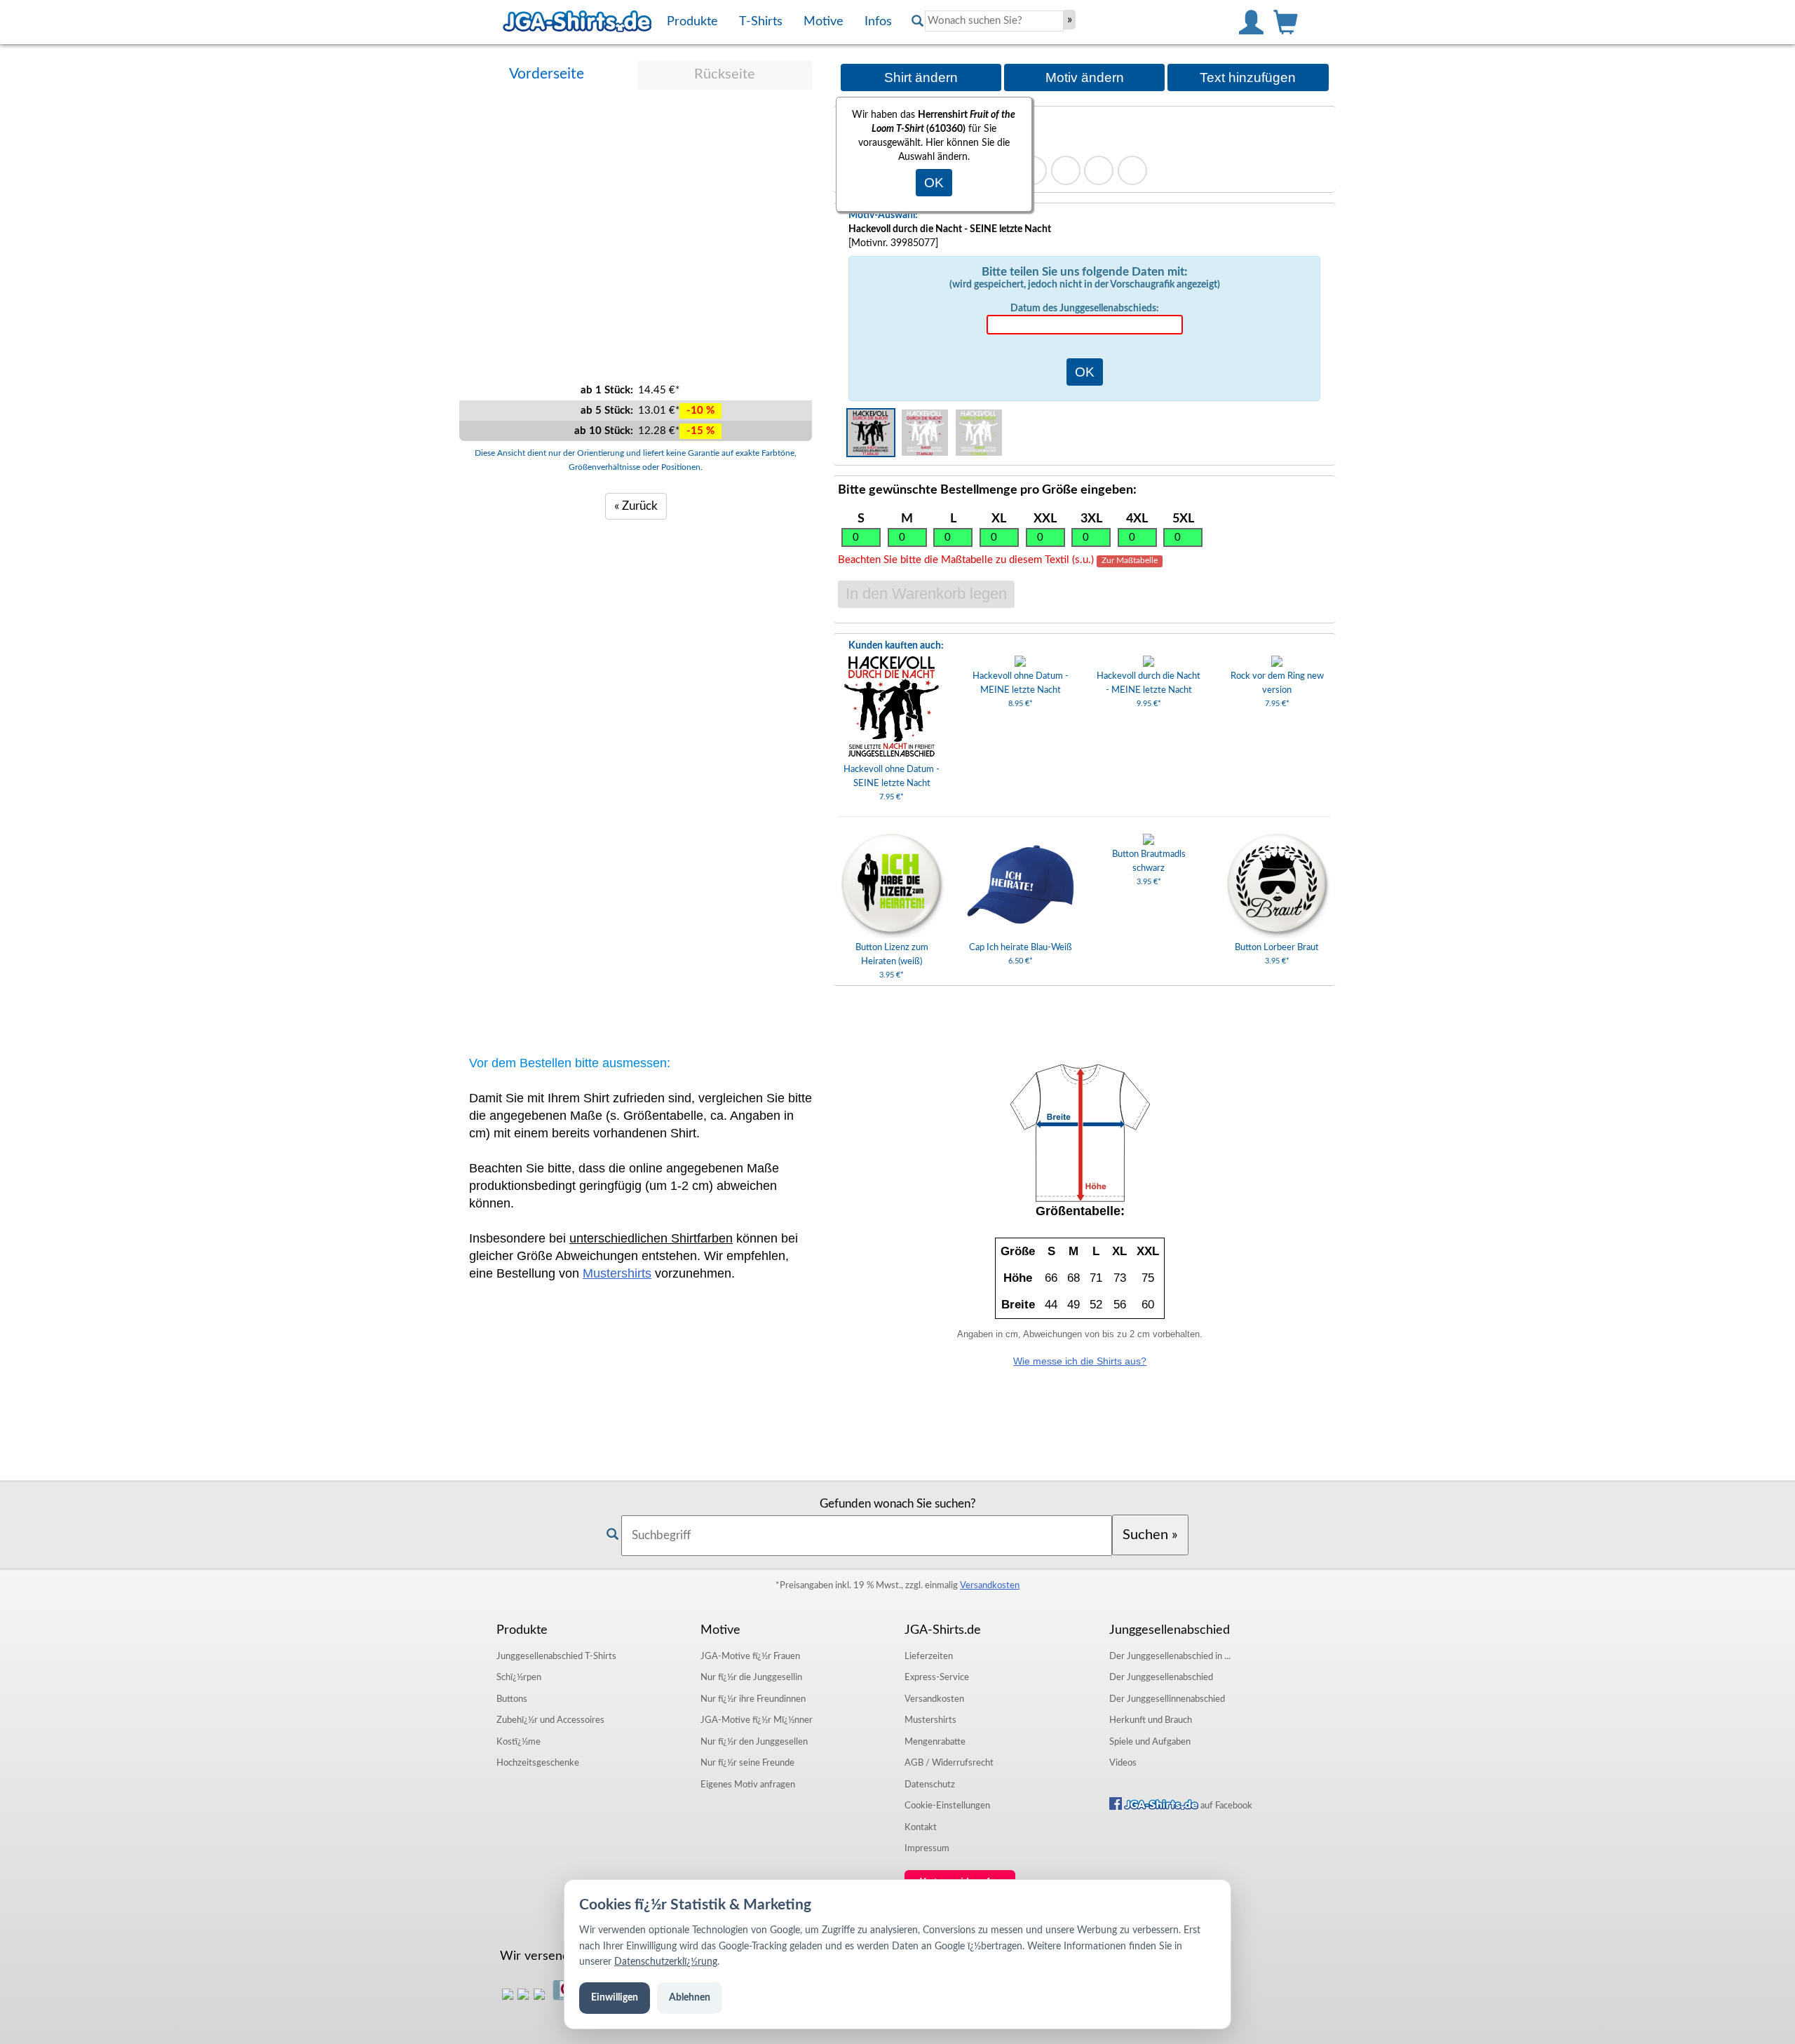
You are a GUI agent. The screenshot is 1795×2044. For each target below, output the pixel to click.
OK (934, 183)
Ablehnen (690, 1998)
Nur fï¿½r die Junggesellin (751, 1677)
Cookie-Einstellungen (947, 1806)
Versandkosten (990, 1585)
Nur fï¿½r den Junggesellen (754, 1742)
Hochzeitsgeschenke (538, 1763)
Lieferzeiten (929, 1656)
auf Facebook (1225, 1806)
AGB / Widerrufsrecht (949, 1763)
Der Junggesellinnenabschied (1167, 1699)
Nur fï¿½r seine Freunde (747, 1763)
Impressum (927, 1848)
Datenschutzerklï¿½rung (666, 1962)
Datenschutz (930, 1785)
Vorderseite (547, 74)
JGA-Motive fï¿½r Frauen (750, 1656)
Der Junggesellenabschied (1161, 1677)
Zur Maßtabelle (1130, 561)
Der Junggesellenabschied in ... (1170, 1656)
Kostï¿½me (519, 1742)
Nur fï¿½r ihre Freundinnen (753, 1699)
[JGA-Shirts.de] (577, 22)
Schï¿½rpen (519, 1677)
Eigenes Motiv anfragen (748, 1785)
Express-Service (937, 1677)
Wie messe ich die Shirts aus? (1080, 1361)
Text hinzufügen (1248, 77)
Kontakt (921, 1827)
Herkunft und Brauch (1151, 1720)
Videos (1123, 1763)
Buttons (512, 1699)
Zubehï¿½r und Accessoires (550, 1720)
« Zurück (636, 506)
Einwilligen (615, 1998)
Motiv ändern (1085, 77)
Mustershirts (617, 1273)
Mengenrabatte (935, 1742)
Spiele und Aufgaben (1150, 1742)
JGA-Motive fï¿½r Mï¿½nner (757, 1720)
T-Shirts (556, 1656)
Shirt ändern (921, 77)
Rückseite (725, 74)
